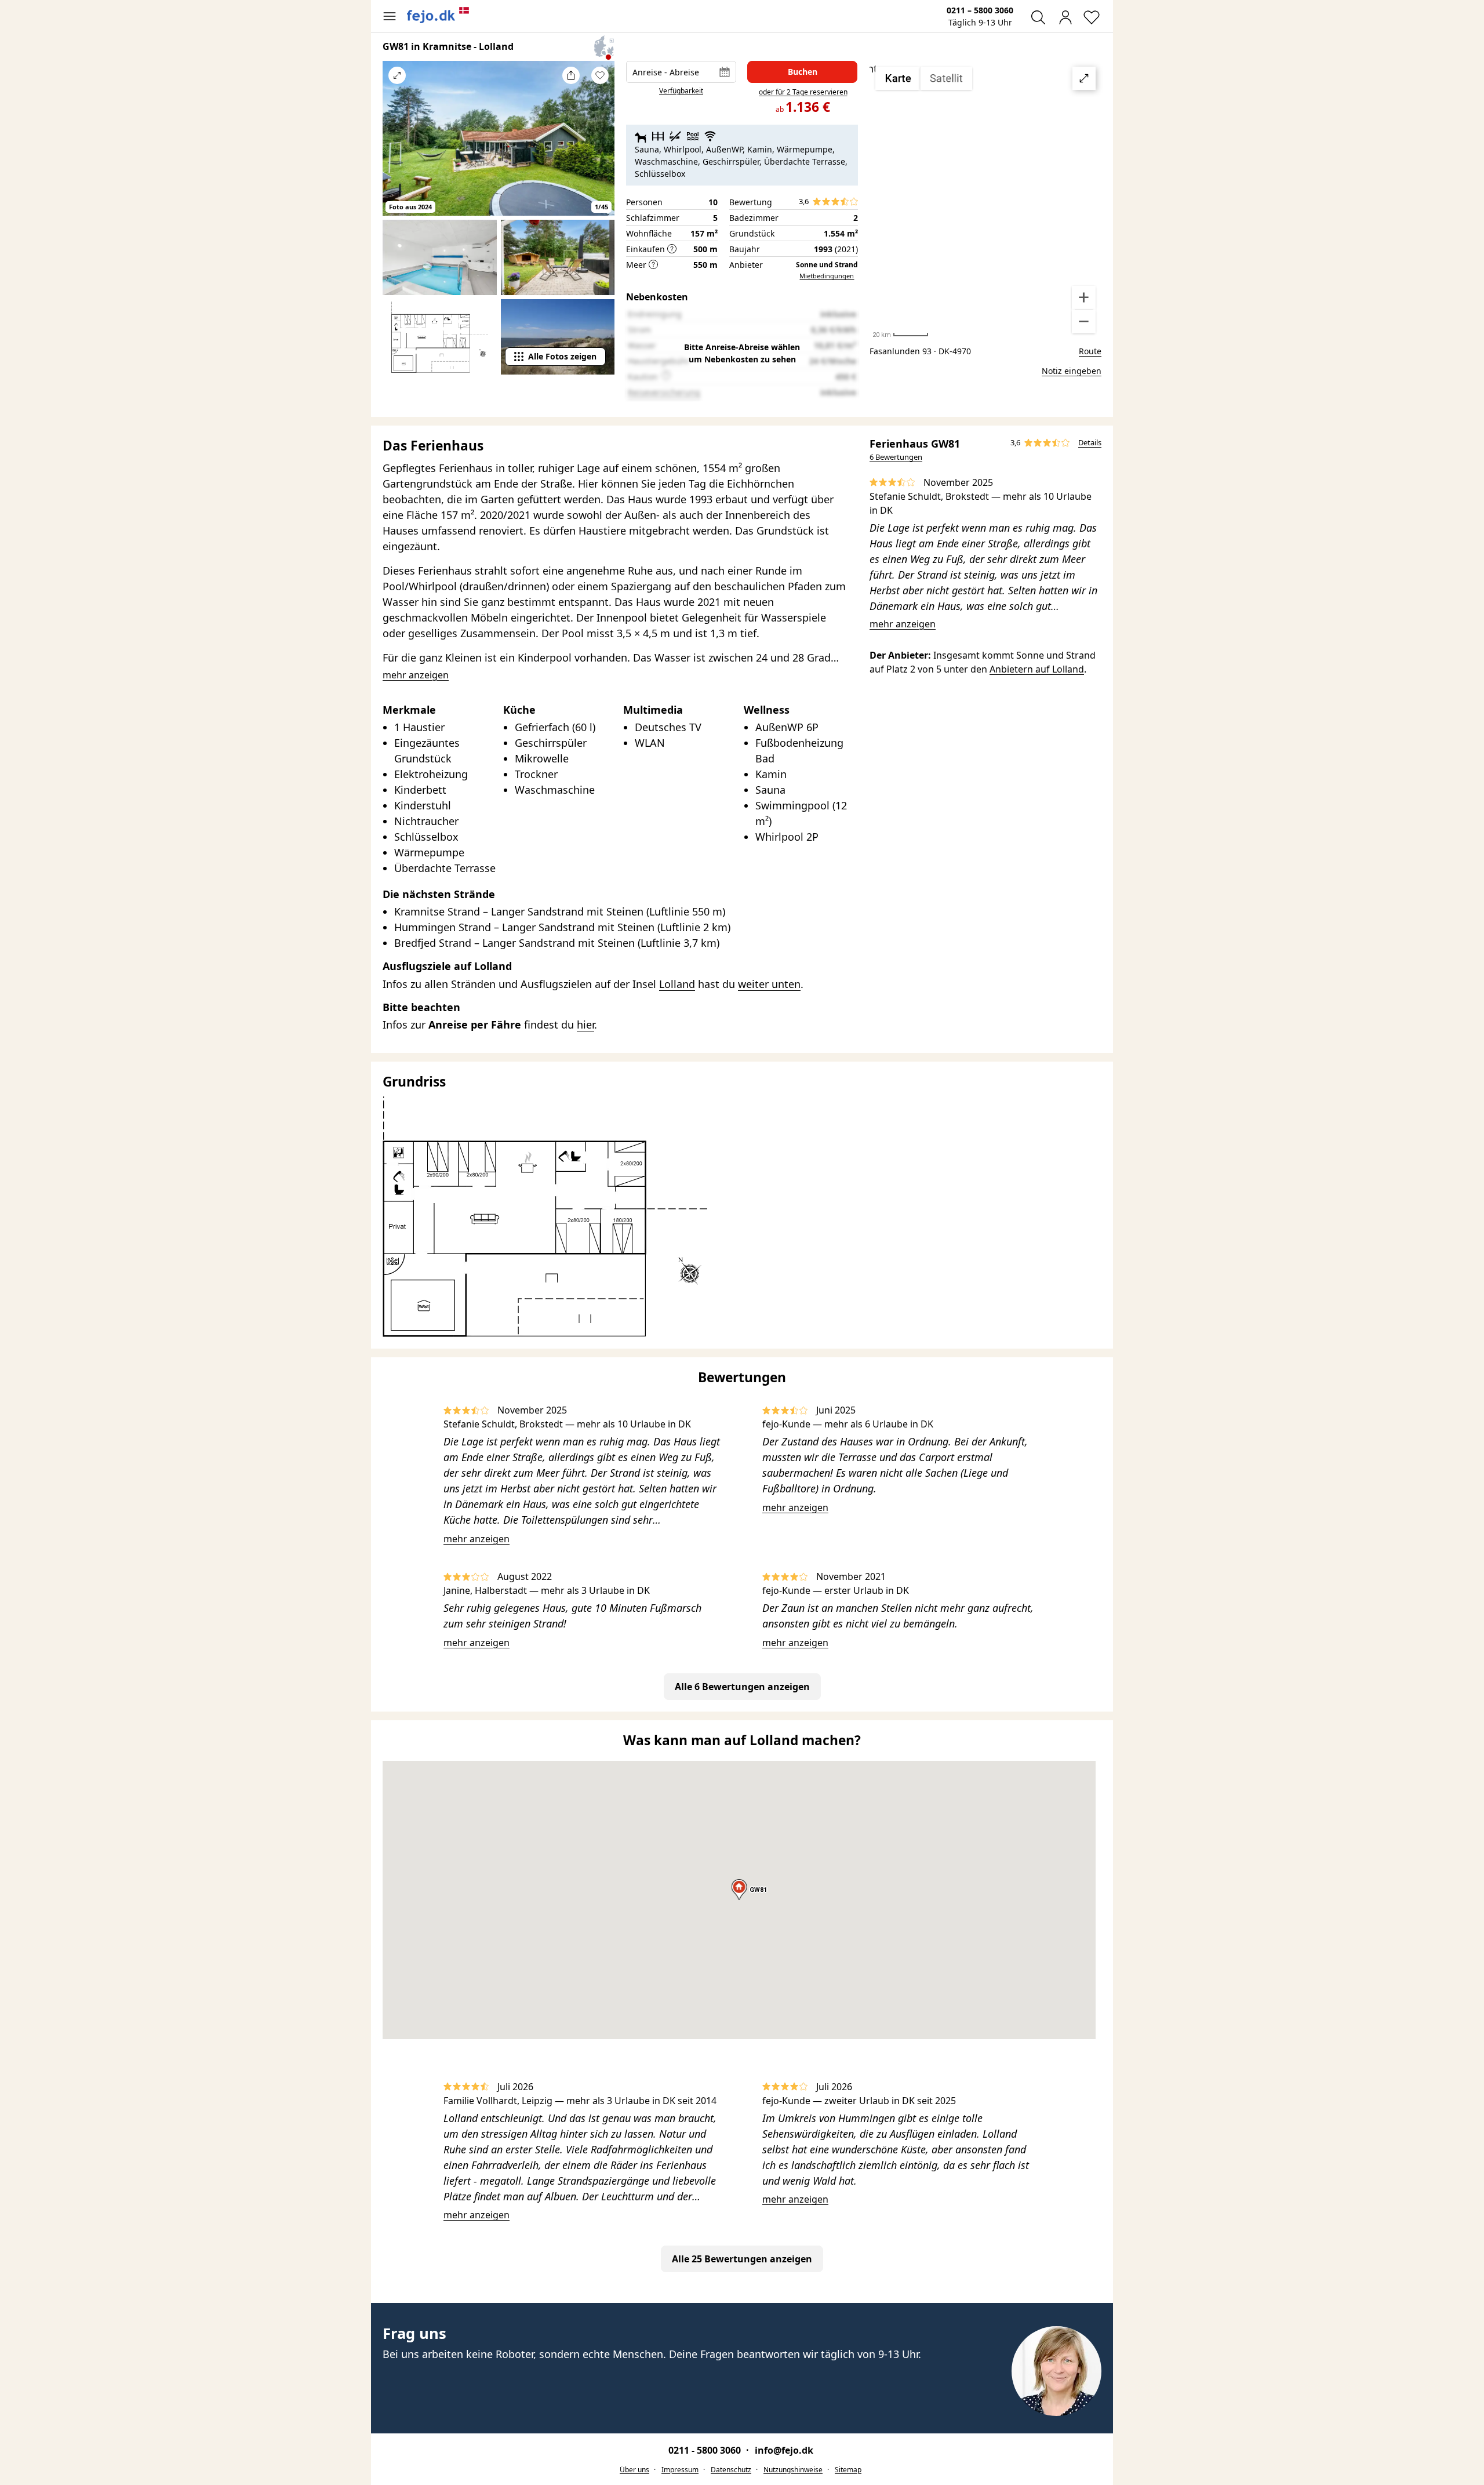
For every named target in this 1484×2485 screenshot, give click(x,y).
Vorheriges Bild (397, 146)
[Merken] (600, 75)
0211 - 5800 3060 (706, 2450)
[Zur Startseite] (438, 15)
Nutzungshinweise (793, 2470)
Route (1090, 351)
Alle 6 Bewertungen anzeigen (742, 1687)
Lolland (677, 984)
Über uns (634, 2470)
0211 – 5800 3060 (980, 10)
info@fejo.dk (784, 2450)
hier (585, 1024)
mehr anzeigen (903, 624)
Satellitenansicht (985, 200)
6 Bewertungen (896, 457)
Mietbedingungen (827, 276)
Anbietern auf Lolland (1037, 669)
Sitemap (848, 2470)
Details (1090, 442)
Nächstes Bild (600, 146)
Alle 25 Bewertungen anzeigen (742, 2259)
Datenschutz (731, 2470)
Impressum (680, 2470)
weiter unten (769, 984)
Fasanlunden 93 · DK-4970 (920, 351)
